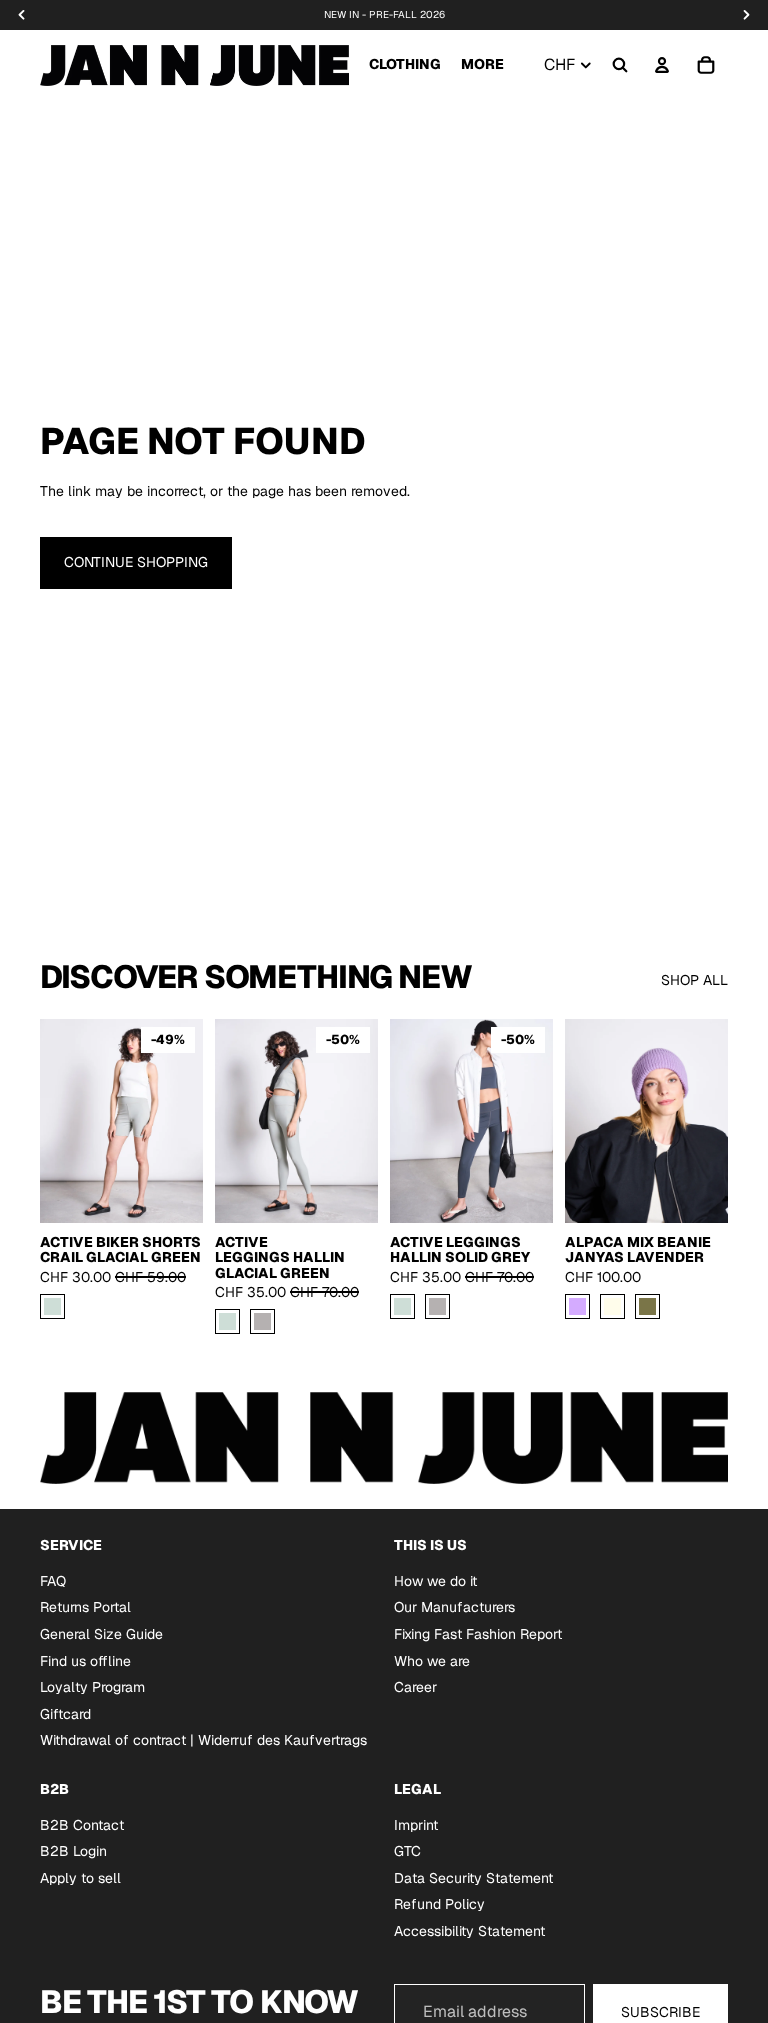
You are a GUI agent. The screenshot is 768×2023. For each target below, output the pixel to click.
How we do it (435, 1581)
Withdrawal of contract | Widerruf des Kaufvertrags (203, 1740)
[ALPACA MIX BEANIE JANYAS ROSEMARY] (647, 1306)
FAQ (53, 1581)
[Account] (662, 65)
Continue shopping (136, 562)
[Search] (620, 65)
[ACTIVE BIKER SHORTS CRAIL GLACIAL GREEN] (52, 1306)
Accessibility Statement (469, 1931)
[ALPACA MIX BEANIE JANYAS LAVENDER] (577, 1306)
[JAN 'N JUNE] (194, 65)
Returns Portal (85, 1607)
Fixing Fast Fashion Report (478, 1634)
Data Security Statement (473, 1878)
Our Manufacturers (454, 1607)
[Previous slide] (237, 1121)
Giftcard (65, 1714)
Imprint (416, 1825)
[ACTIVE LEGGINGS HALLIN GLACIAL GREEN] (227, 1322)
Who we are (432, 1660)
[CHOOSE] (172, 1192)
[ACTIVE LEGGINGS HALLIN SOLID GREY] (262, 1322)
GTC (407, 1851)
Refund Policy (439, 1904)
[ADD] (697, 1192)
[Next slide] (356, 1121)
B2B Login (73, 1851)
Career (415, 1687)
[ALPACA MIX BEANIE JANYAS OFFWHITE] (612, 1306)
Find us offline (85, 1660)
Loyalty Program (92, 1687)
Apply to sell (80, 1878)
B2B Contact (82, 1825)
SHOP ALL (694, 980)
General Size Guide (101, 1634)
